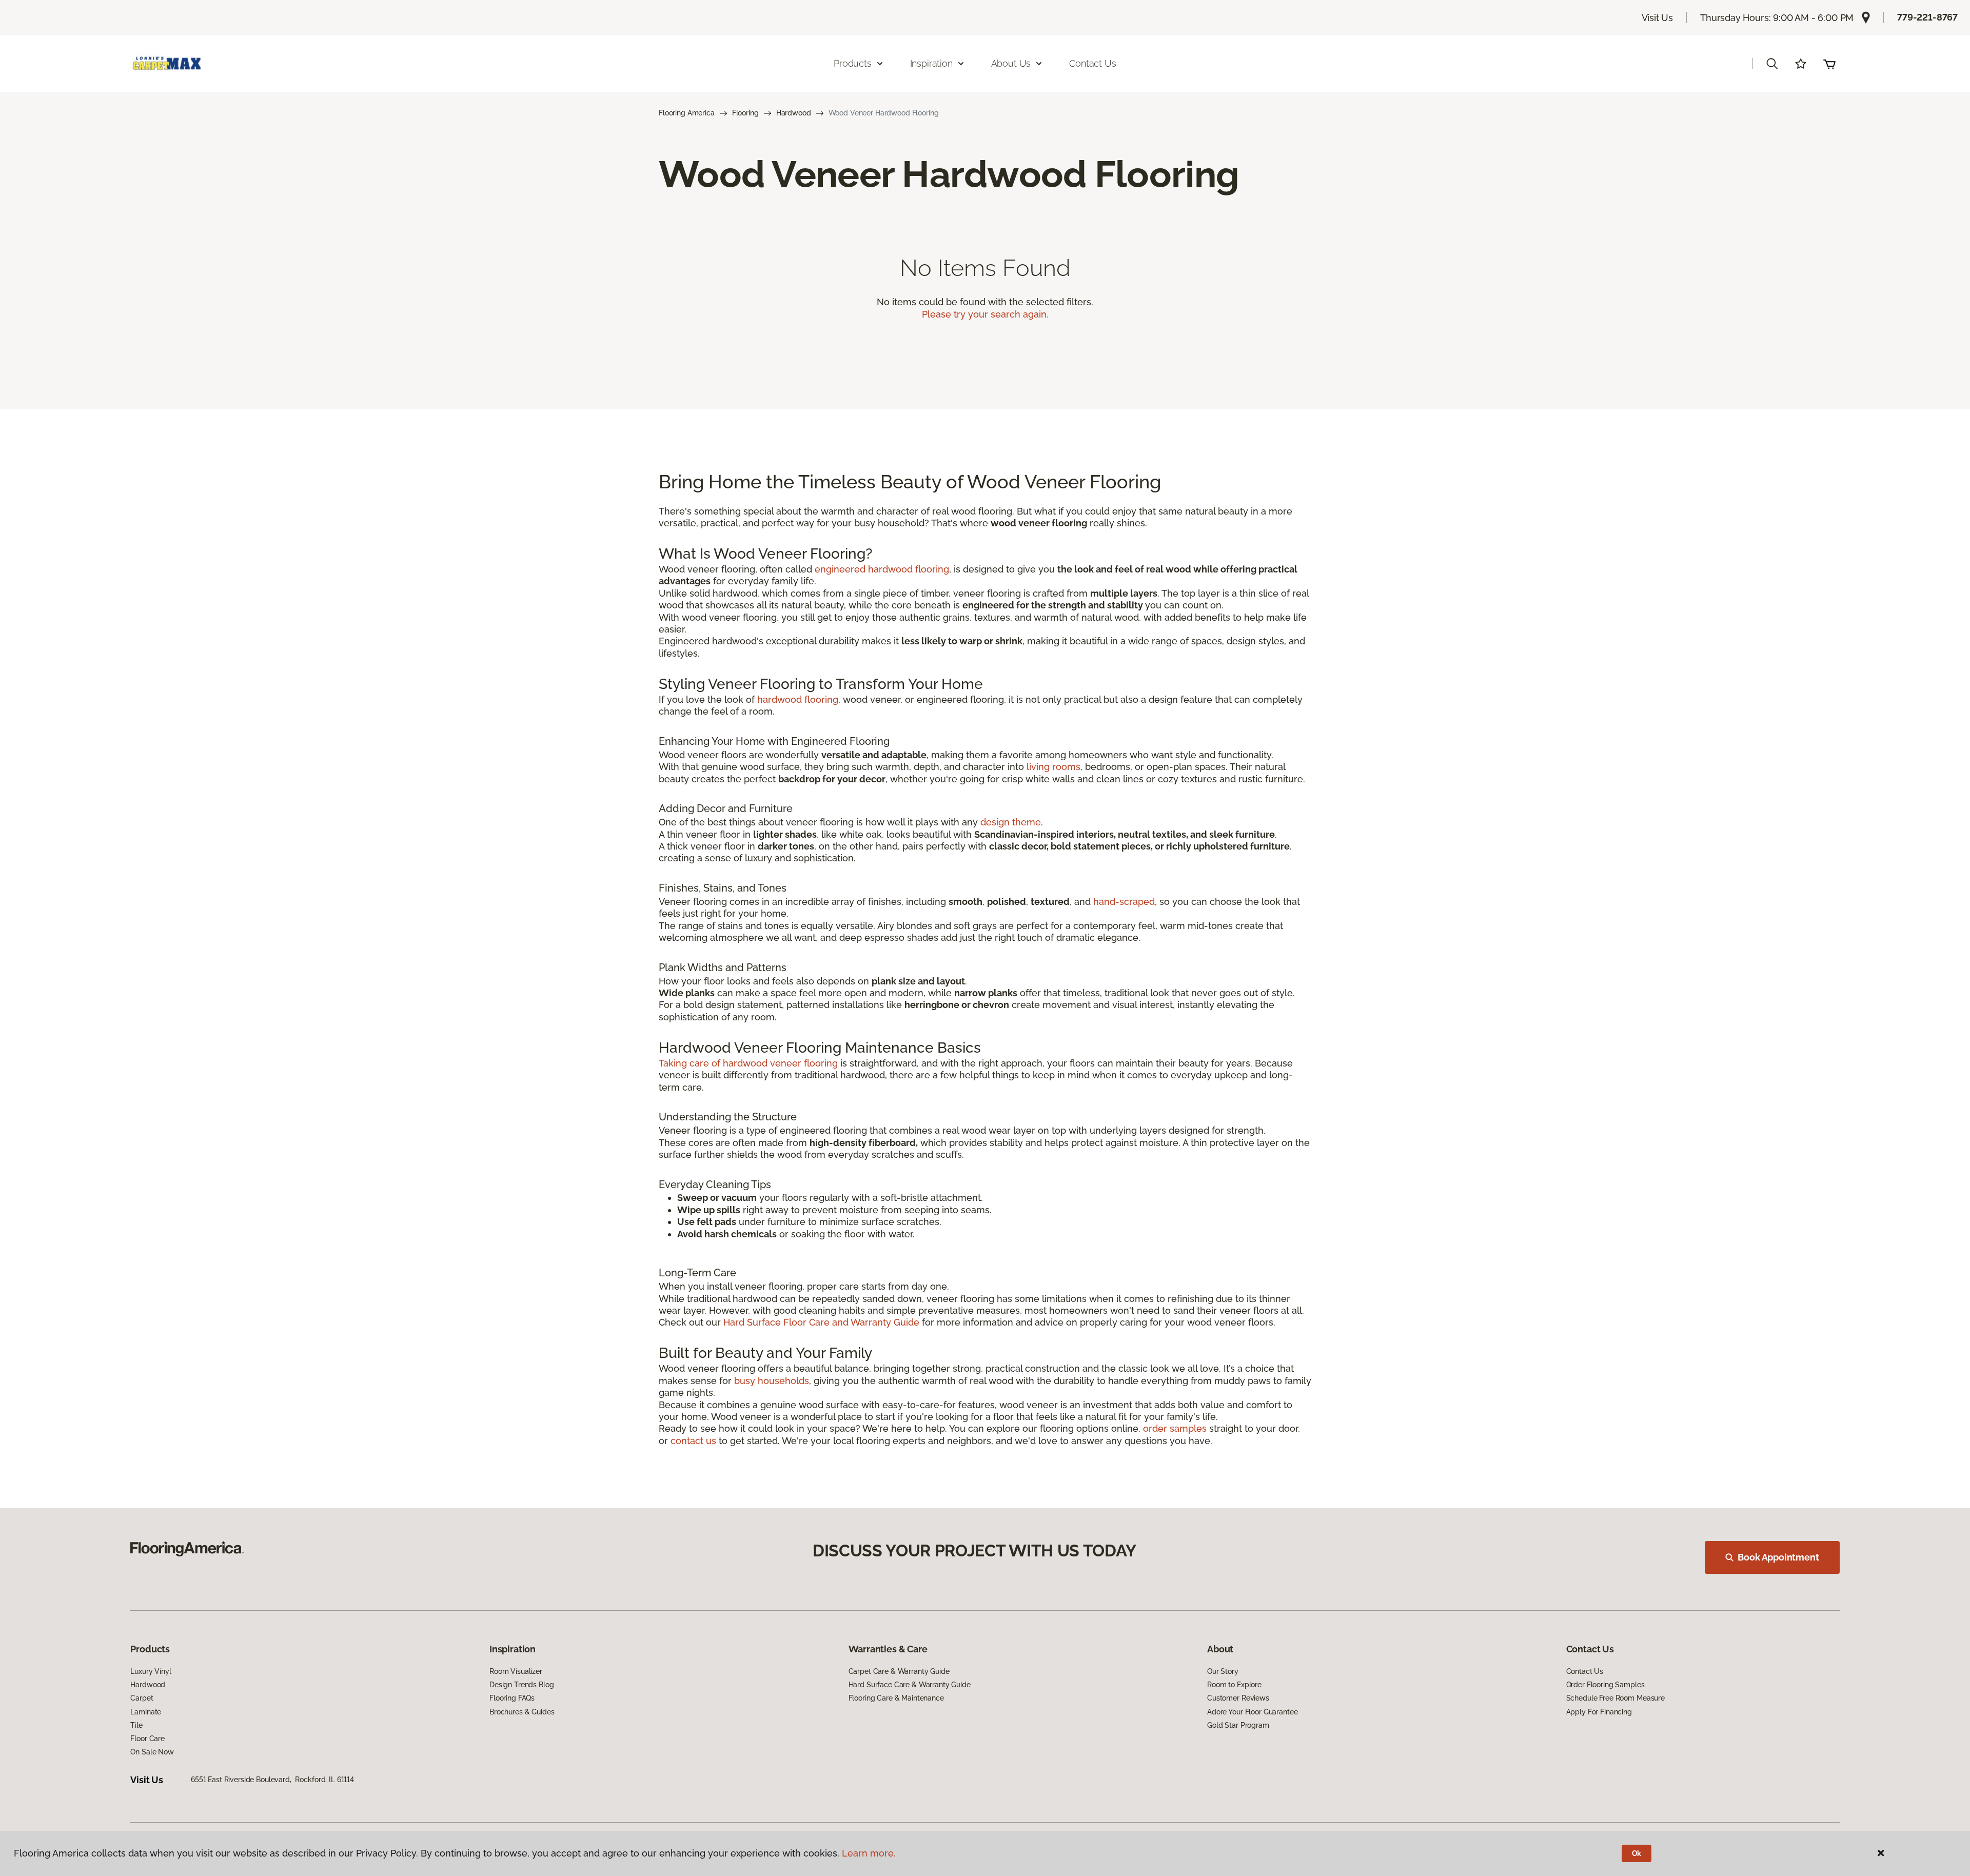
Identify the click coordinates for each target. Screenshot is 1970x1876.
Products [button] (853, 63)
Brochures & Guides (522, 1712)
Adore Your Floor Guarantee (1252, 1712)
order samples (1175, 1428)
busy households (772, 1381)
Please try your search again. (985, 314)
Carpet (142, 1698)
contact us (693, 1441)
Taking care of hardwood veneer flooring (748, 1063)
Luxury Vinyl (151, 1671)
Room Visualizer (516, 1671)
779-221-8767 (1927, 17)
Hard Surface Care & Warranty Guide (910, 1685)
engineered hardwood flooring (882, 569)
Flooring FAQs (512, 1698)
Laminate (146, 1712)
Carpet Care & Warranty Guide (899, 1671)
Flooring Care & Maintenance (896, 1698)
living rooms (1053, 767)
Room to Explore (1234, 1685)
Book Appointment (1778, 1557)
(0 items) (1829, 64)
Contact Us (1092, 63)
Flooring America (687, 113)
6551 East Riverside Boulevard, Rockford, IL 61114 (272, 1780)
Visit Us (1658, 18)
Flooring (745, 113)
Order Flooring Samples (1605, 1685)
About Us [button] (1011, 63)
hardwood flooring (798, 699)
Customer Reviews (1238, 1698)
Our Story (1223, 1671)
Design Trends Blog (521, 1685)
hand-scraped (1124, 902)
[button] (1772, 64)
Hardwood (794, 113)
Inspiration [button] (931, 63)
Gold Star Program (1238, 1725)
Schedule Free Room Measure (1616, 1698)
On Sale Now (152, 1752)
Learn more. (869, 1853)
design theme (1011, 822)
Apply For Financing (1599, 1712)
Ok (1637, 1853)
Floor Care (147, 1739)
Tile (136, 1725)
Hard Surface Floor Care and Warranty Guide (821, 1322)
